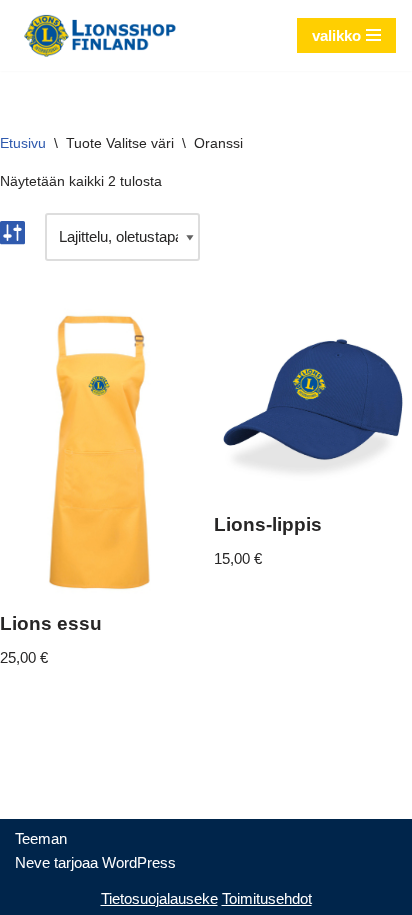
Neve (32, 862)
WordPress (139, 862)
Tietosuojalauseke (159, 898)
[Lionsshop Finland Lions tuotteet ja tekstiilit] (100, 35)
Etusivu (23, 143)
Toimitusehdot (267, 898)
